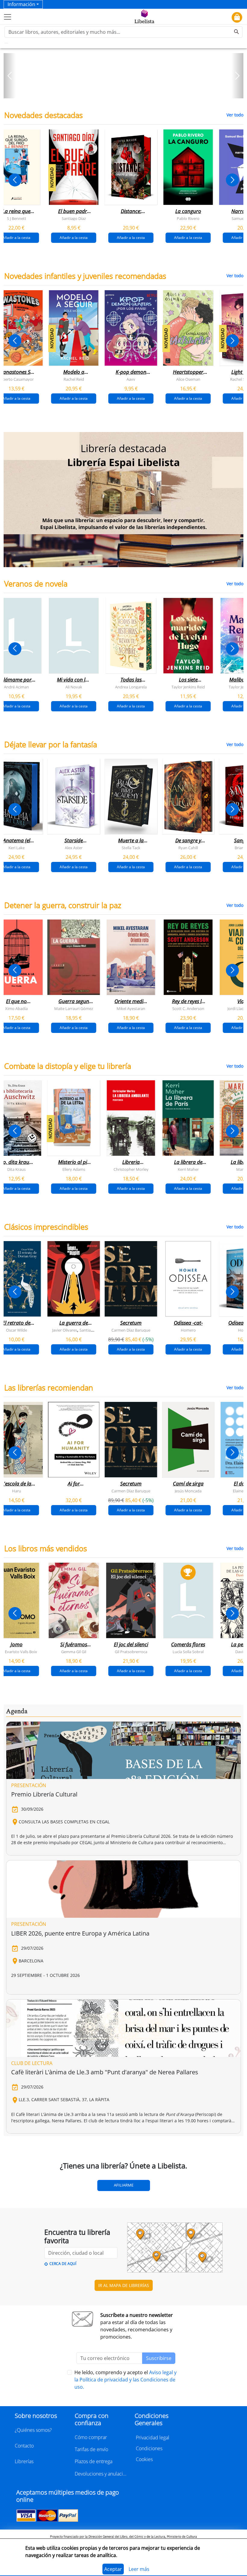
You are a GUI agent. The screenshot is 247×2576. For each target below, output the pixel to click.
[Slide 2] (127, 92)
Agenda (17, 1711)
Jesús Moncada (188, 1491)
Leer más (139, 2569)
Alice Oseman (188, 379)
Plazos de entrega (94, 2461)
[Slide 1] (120, 92)
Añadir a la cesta (74, 237)
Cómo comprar (91, 2437)
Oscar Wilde (17, 1330)
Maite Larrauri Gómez (74, 1008)
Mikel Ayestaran (131, 1008)
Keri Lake (17, 848)
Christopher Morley (131, 1169)
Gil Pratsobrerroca (131, 1652)
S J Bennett (17, 218)
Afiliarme (124, 2185)
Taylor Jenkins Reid (188, 687)
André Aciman (16, 687)
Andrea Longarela (131, 687)
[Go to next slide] (232, 180)
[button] (10, 76)
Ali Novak (74, 687)
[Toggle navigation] (8, 17)
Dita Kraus (16, 1169)
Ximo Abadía (16, 1008)
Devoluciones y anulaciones (101, 2474)
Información (21, 4)
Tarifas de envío (91, 2449)
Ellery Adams (74, 1169)
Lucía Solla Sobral (188, 1652)
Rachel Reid (74, 379)
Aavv (131, 379)
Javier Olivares (65, 1330)
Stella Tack (131, 848)
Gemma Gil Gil (74, 1652)
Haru (17, 1491)
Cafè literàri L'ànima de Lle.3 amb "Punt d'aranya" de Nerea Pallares (105, 2072)
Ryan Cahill (188, 848)
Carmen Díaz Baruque (131, 1330)
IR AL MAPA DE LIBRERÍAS (124, 2285)
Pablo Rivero (188, 218)
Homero (188, 1330)
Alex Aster (74, 848)
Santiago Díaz (74, 218)
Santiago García (93, 1330)
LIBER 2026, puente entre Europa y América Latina (80, 1933)
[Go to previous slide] (15, 180)
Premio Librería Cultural (44, 1794)
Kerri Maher (188, 1169)
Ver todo (235, 115)
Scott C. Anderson (188, 1008)
